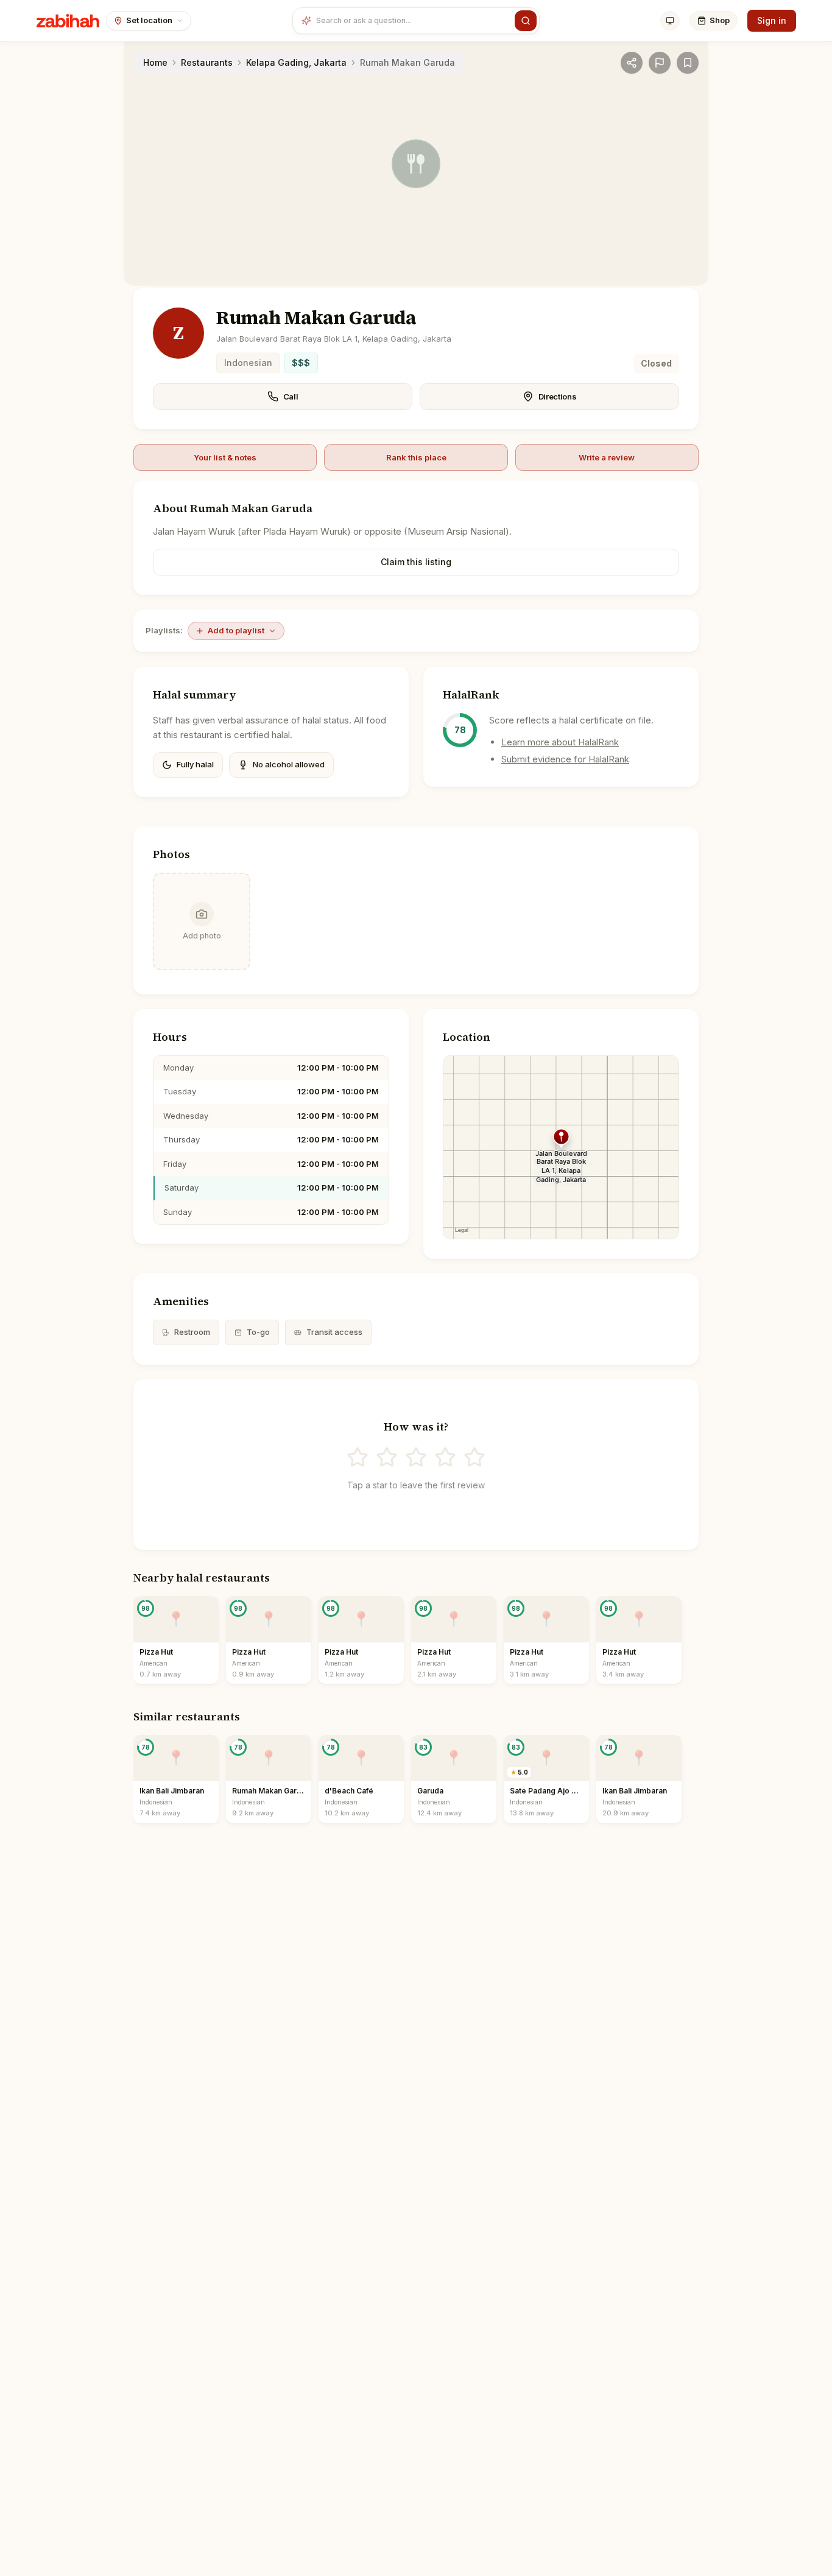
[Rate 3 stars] (416, 1457)
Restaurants (207, 62)
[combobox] (413, 21)
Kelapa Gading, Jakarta (296, 62)
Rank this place (416, 457)
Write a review (607, 457)
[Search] (526, 21)
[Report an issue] (660, 63)
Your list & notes (225, 457)
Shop (720, 20)
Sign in (772, 20)
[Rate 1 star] (358, 1457)
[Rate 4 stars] (445, 1457)
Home (155, 62)
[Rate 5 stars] (474, 1457)
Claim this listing (416, 562)
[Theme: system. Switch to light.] (670, 21)
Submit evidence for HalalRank (565, 759)
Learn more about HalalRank (560, 742)
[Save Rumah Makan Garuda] (688, 63)
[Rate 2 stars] (387, 1457)
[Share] (632, 63)
